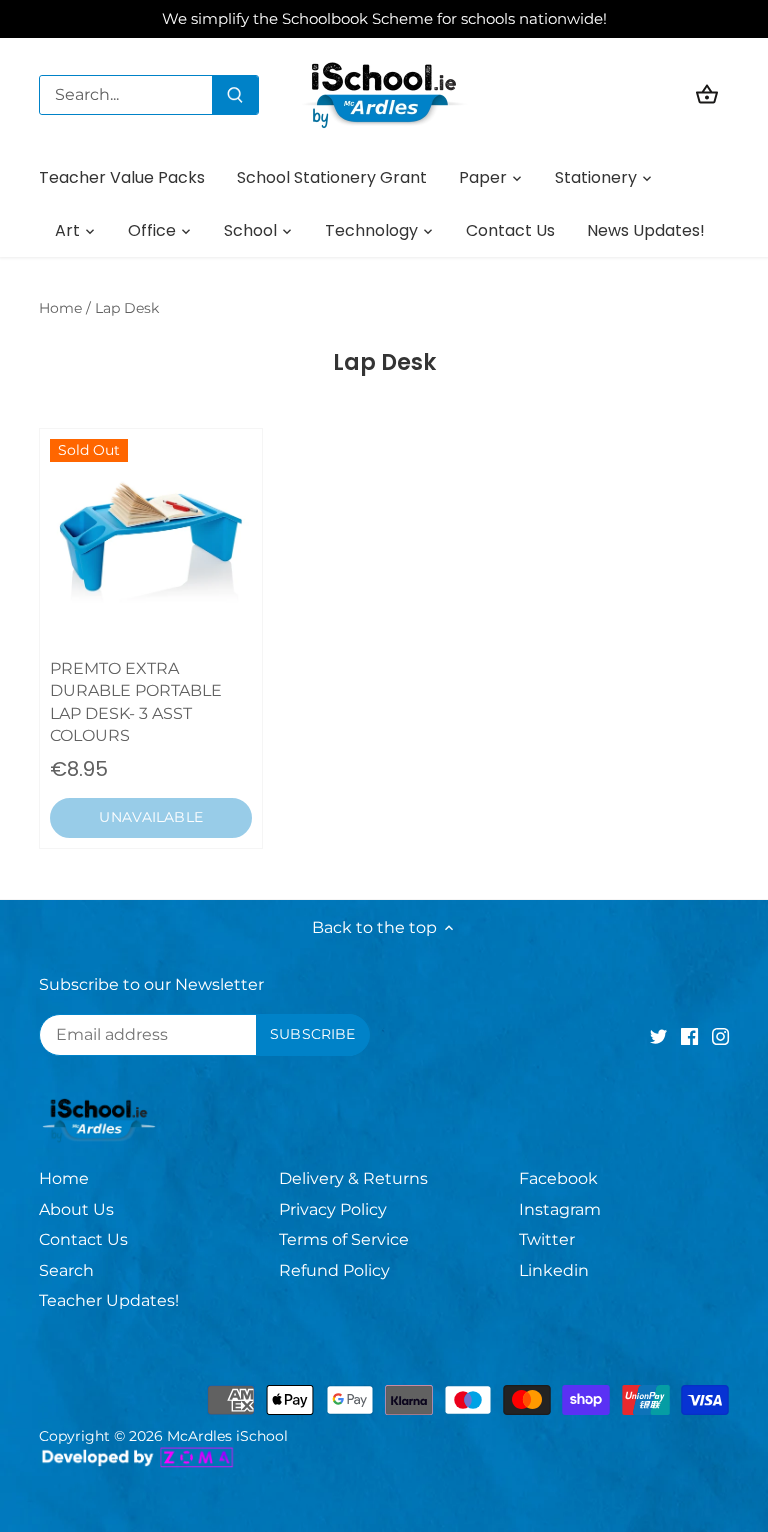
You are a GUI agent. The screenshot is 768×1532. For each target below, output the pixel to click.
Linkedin (554, 1270)
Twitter (547, 1239)
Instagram (560, 1209)
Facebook (558, 1178)
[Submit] (235, 95)
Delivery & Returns (353, 1178)
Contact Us (83, 1239)
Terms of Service (344, 1239)
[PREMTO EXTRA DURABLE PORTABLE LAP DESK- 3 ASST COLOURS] (151, 540)
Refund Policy (334, 1270)
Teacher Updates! (109, 1300)
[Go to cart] (707, 94)
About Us (76, 1209)
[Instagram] (720, 1036)
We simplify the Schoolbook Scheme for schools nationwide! (384, 18)
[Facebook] (689, 1036)
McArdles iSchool (227, 1436)
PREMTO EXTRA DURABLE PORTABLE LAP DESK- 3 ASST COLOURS (136, 702)
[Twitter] (658, 1036)
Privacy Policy (333, 1209)
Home (64, 1178)
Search (66, 1270)
